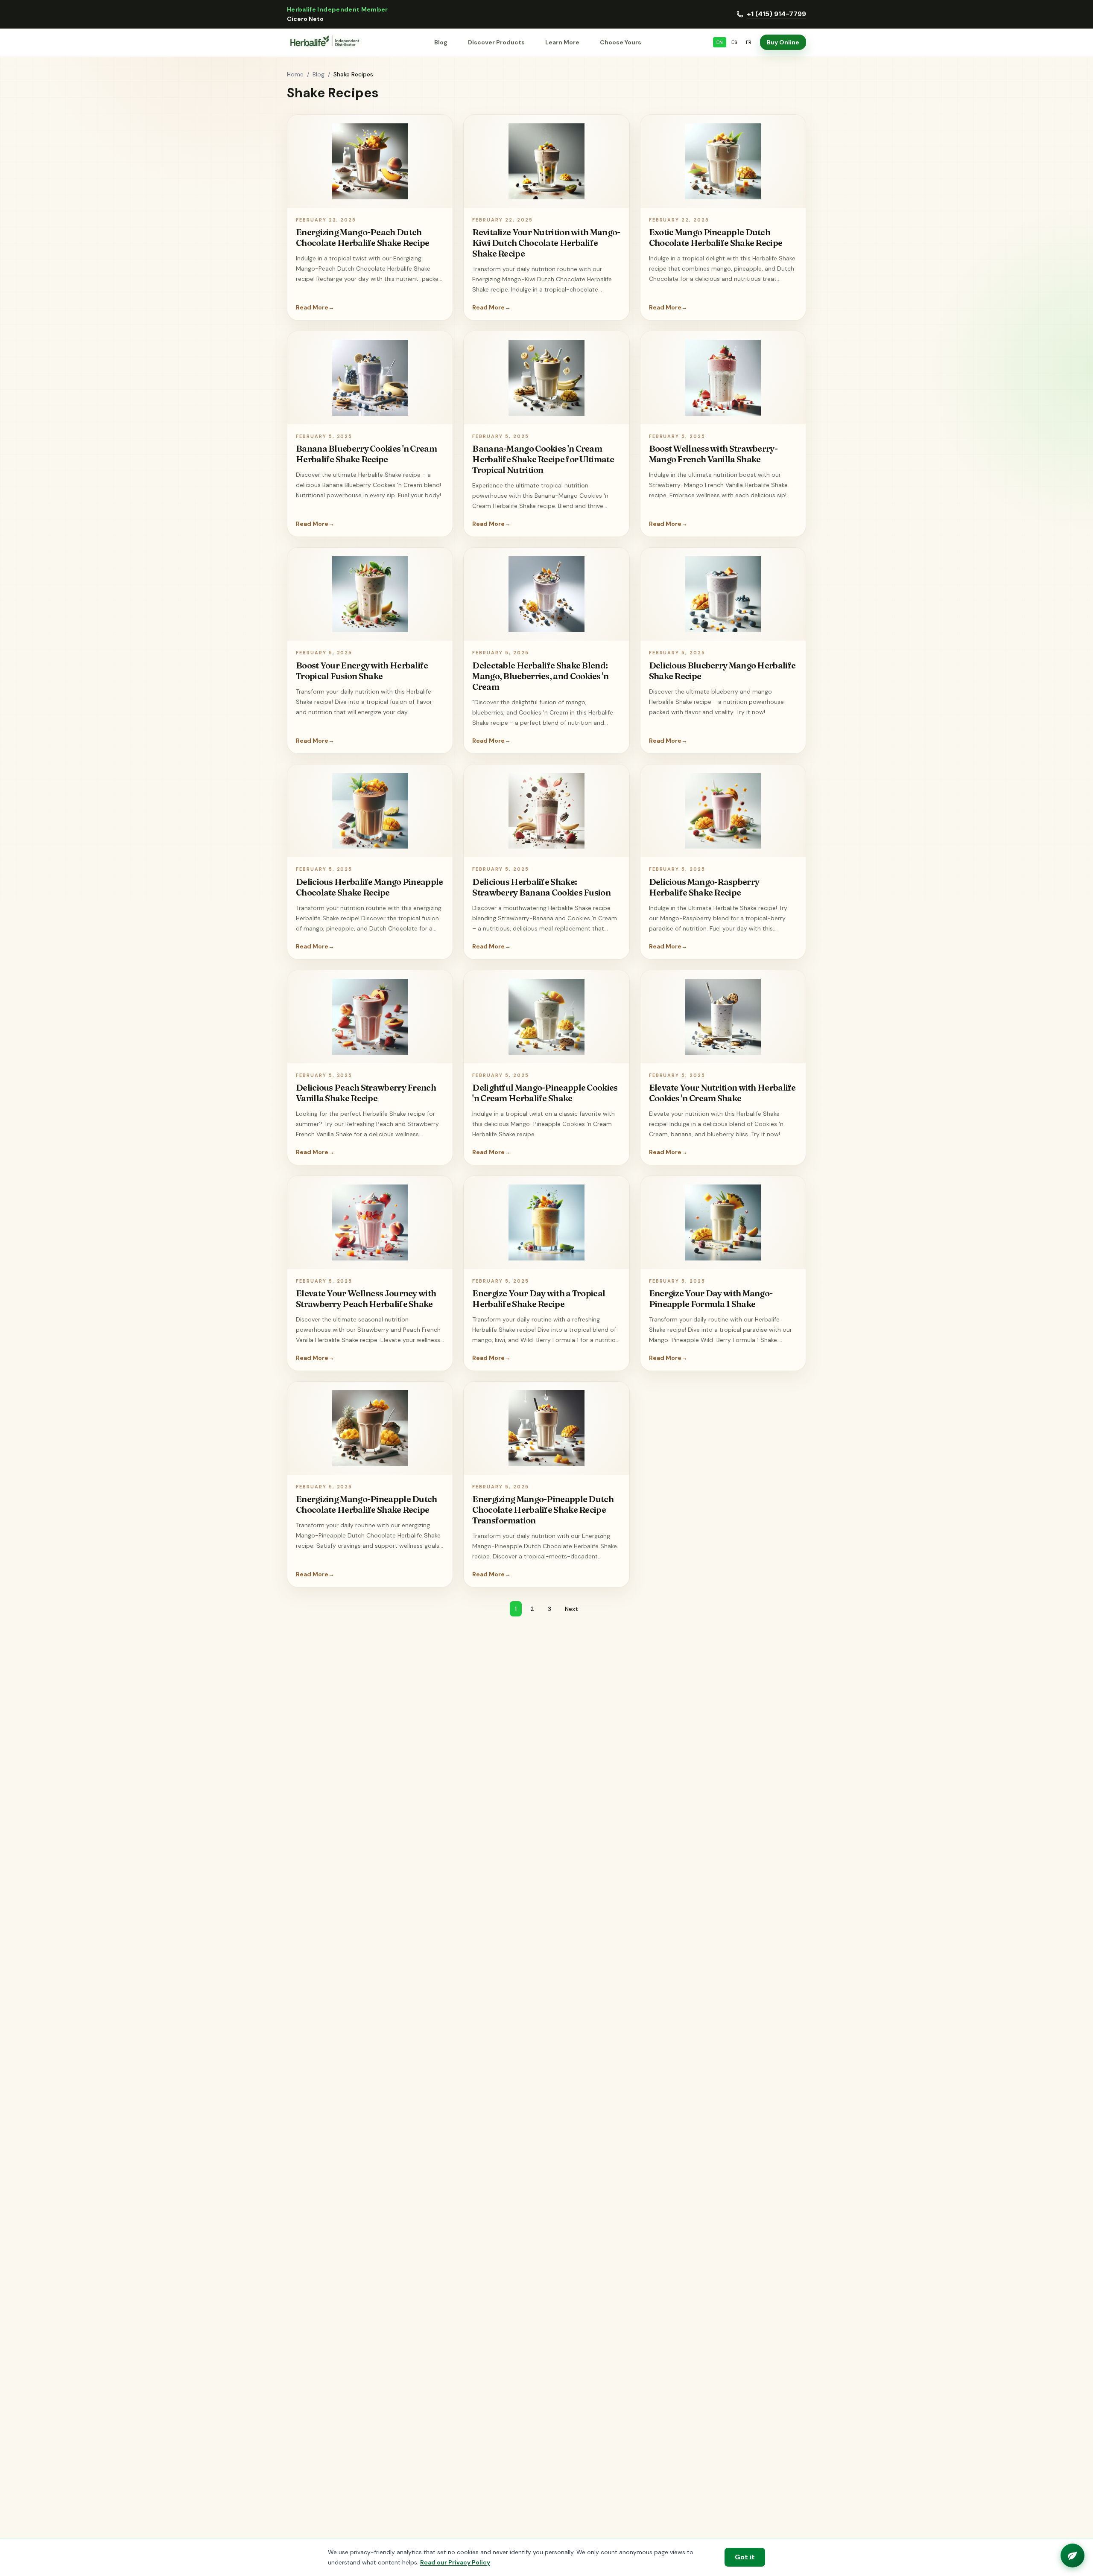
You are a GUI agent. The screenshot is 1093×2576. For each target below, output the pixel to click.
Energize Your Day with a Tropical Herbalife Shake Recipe (539, 1298)
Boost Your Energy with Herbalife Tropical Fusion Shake (362, 671)
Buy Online (783, 42)
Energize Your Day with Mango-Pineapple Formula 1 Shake (711, 1298)
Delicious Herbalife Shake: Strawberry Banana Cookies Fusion (541, 887)
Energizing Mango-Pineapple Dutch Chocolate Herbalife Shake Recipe (367, 1504)
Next (571, 1609)
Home (295, 74)
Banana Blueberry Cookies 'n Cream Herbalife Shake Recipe (366, 454)
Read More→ (315, 307)
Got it (745, 2557)
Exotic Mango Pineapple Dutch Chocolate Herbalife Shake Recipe (716, 237)
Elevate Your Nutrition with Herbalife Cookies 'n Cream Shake (722, 1093)
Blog (441, 42)
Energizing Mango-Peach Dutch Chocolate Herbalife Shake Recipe (363, 237)
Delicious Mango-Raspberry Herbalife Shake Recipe (704, 887)
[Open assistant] (1073, 2556)
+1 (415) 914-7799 (776, 14)
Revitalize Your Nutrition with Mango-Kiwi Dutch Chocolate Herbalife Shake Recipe (546, 243)
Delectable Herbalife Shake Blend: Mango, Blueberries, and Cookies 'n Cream (540, 676)
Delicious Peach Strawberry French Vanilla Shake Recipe (366, 1093)
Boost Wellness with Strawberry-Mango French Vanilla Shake (713, 454)
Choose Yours (621, 42)
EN (720, 42)
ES (734, 42)
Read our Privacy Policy (455, 2562)
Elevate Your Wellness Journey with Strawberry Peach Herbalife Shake (366, 1298)
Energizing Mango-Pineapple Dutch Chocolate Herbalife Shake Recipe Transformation (543, 1510)
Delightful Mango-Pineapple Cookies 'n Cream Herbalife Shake (545, 1093)
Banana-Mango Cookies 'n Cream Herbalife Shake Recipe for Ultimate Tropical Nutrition (543, 459)
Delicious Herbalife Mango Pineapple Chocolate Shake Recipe (370, 887)
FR (749, 42)
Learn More (562, 42)
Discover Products (496, 42)
